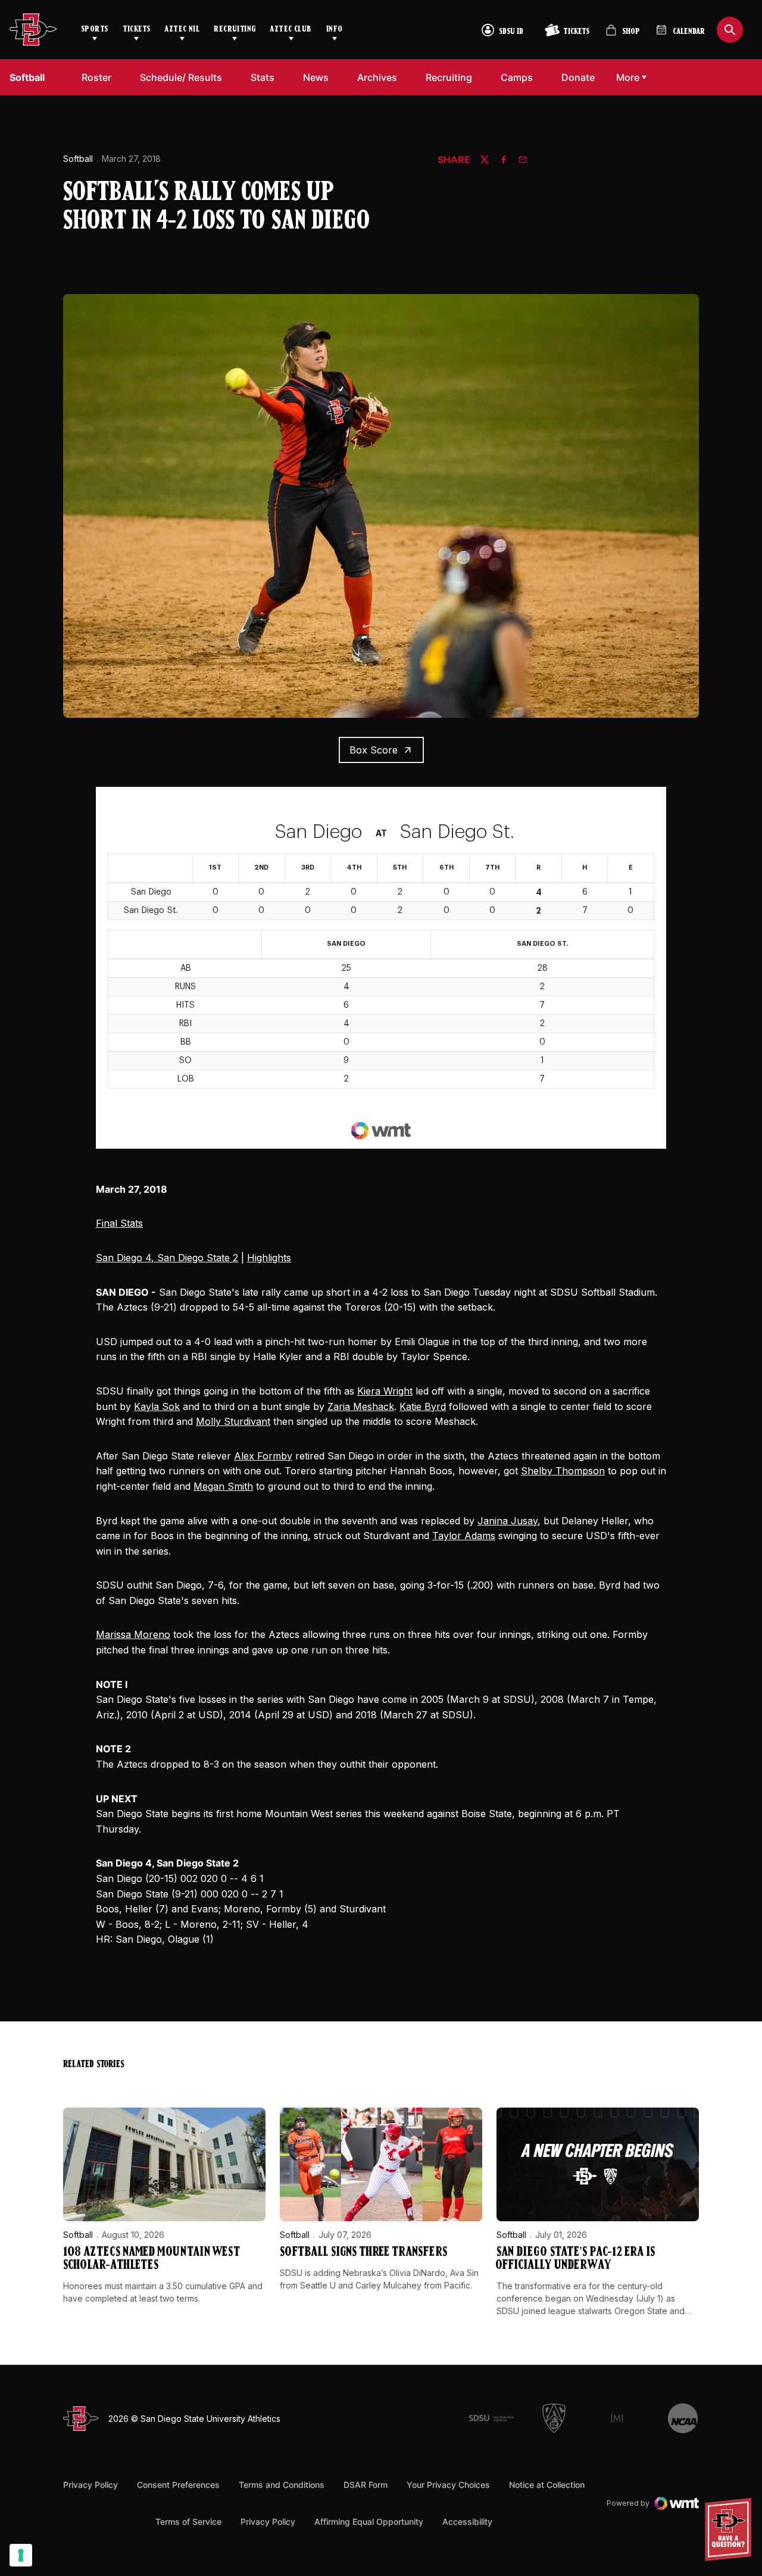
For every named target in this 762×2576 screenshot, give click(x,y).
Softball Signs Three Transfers (363, 2253)
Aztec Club (291, 29)
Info (335, 29)
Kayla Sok (157, 1406)
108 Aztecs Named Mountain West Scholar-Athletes (152, 2259)
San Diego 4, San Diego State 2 (167, 1258)
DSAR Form (366, 2485)
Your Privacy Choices (448, 2485)
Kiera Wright (385, 1391)
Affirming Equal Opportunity (369, 2522)
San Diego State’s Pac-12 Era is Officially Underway (576, 2259)
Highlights (269, 1258)
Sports (95, 29)
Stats (263, 77)
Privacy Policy (90, 2485)
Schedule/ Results (181, 77)
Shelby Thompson (563, 1471)
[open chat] (731, 2530)
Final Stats (119, 1223)
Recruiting (235, 29)
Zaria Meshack (361, 1406)
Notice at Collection (547, 2485)
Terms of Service (188, 2521)
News (316, 77)
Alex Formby (263, 1456)
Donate (578, 77)
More (628, 77)
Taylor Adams (464, 1536)
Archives (377, 77)
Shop (623, 35)
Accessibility (467, 2521)
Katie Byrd (423, 1406)
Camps (517, 77)
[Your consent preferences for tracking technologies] (21, 2555)
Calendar (689, 32)
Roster (96, 77)
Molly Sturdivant (233, 1421)
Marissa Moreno (133, 1634)
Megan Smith (223, 1486)
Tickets (137, 29)
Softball (78, 159)
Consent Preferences (178, 2485)
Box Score (374, 750)
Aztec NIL (182, 29)
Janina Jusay (508, 1521)
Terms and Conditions (282, 2485)
